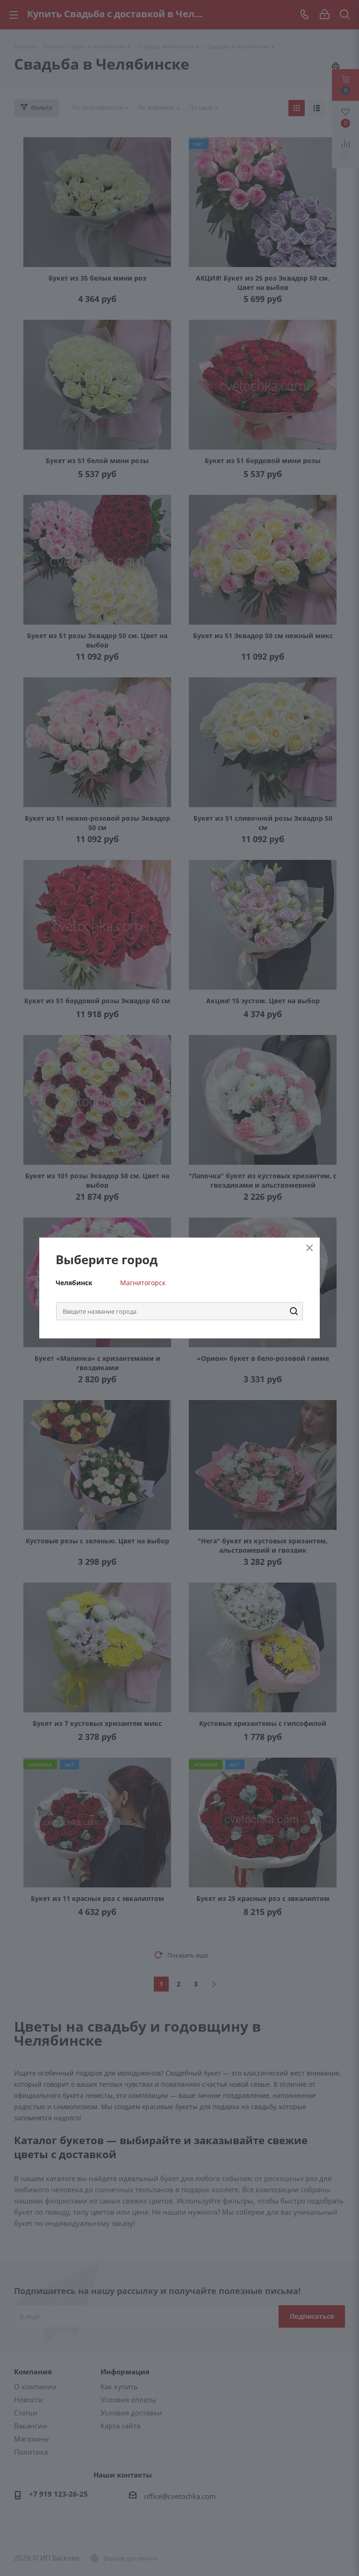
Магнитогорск (143, 1283)
